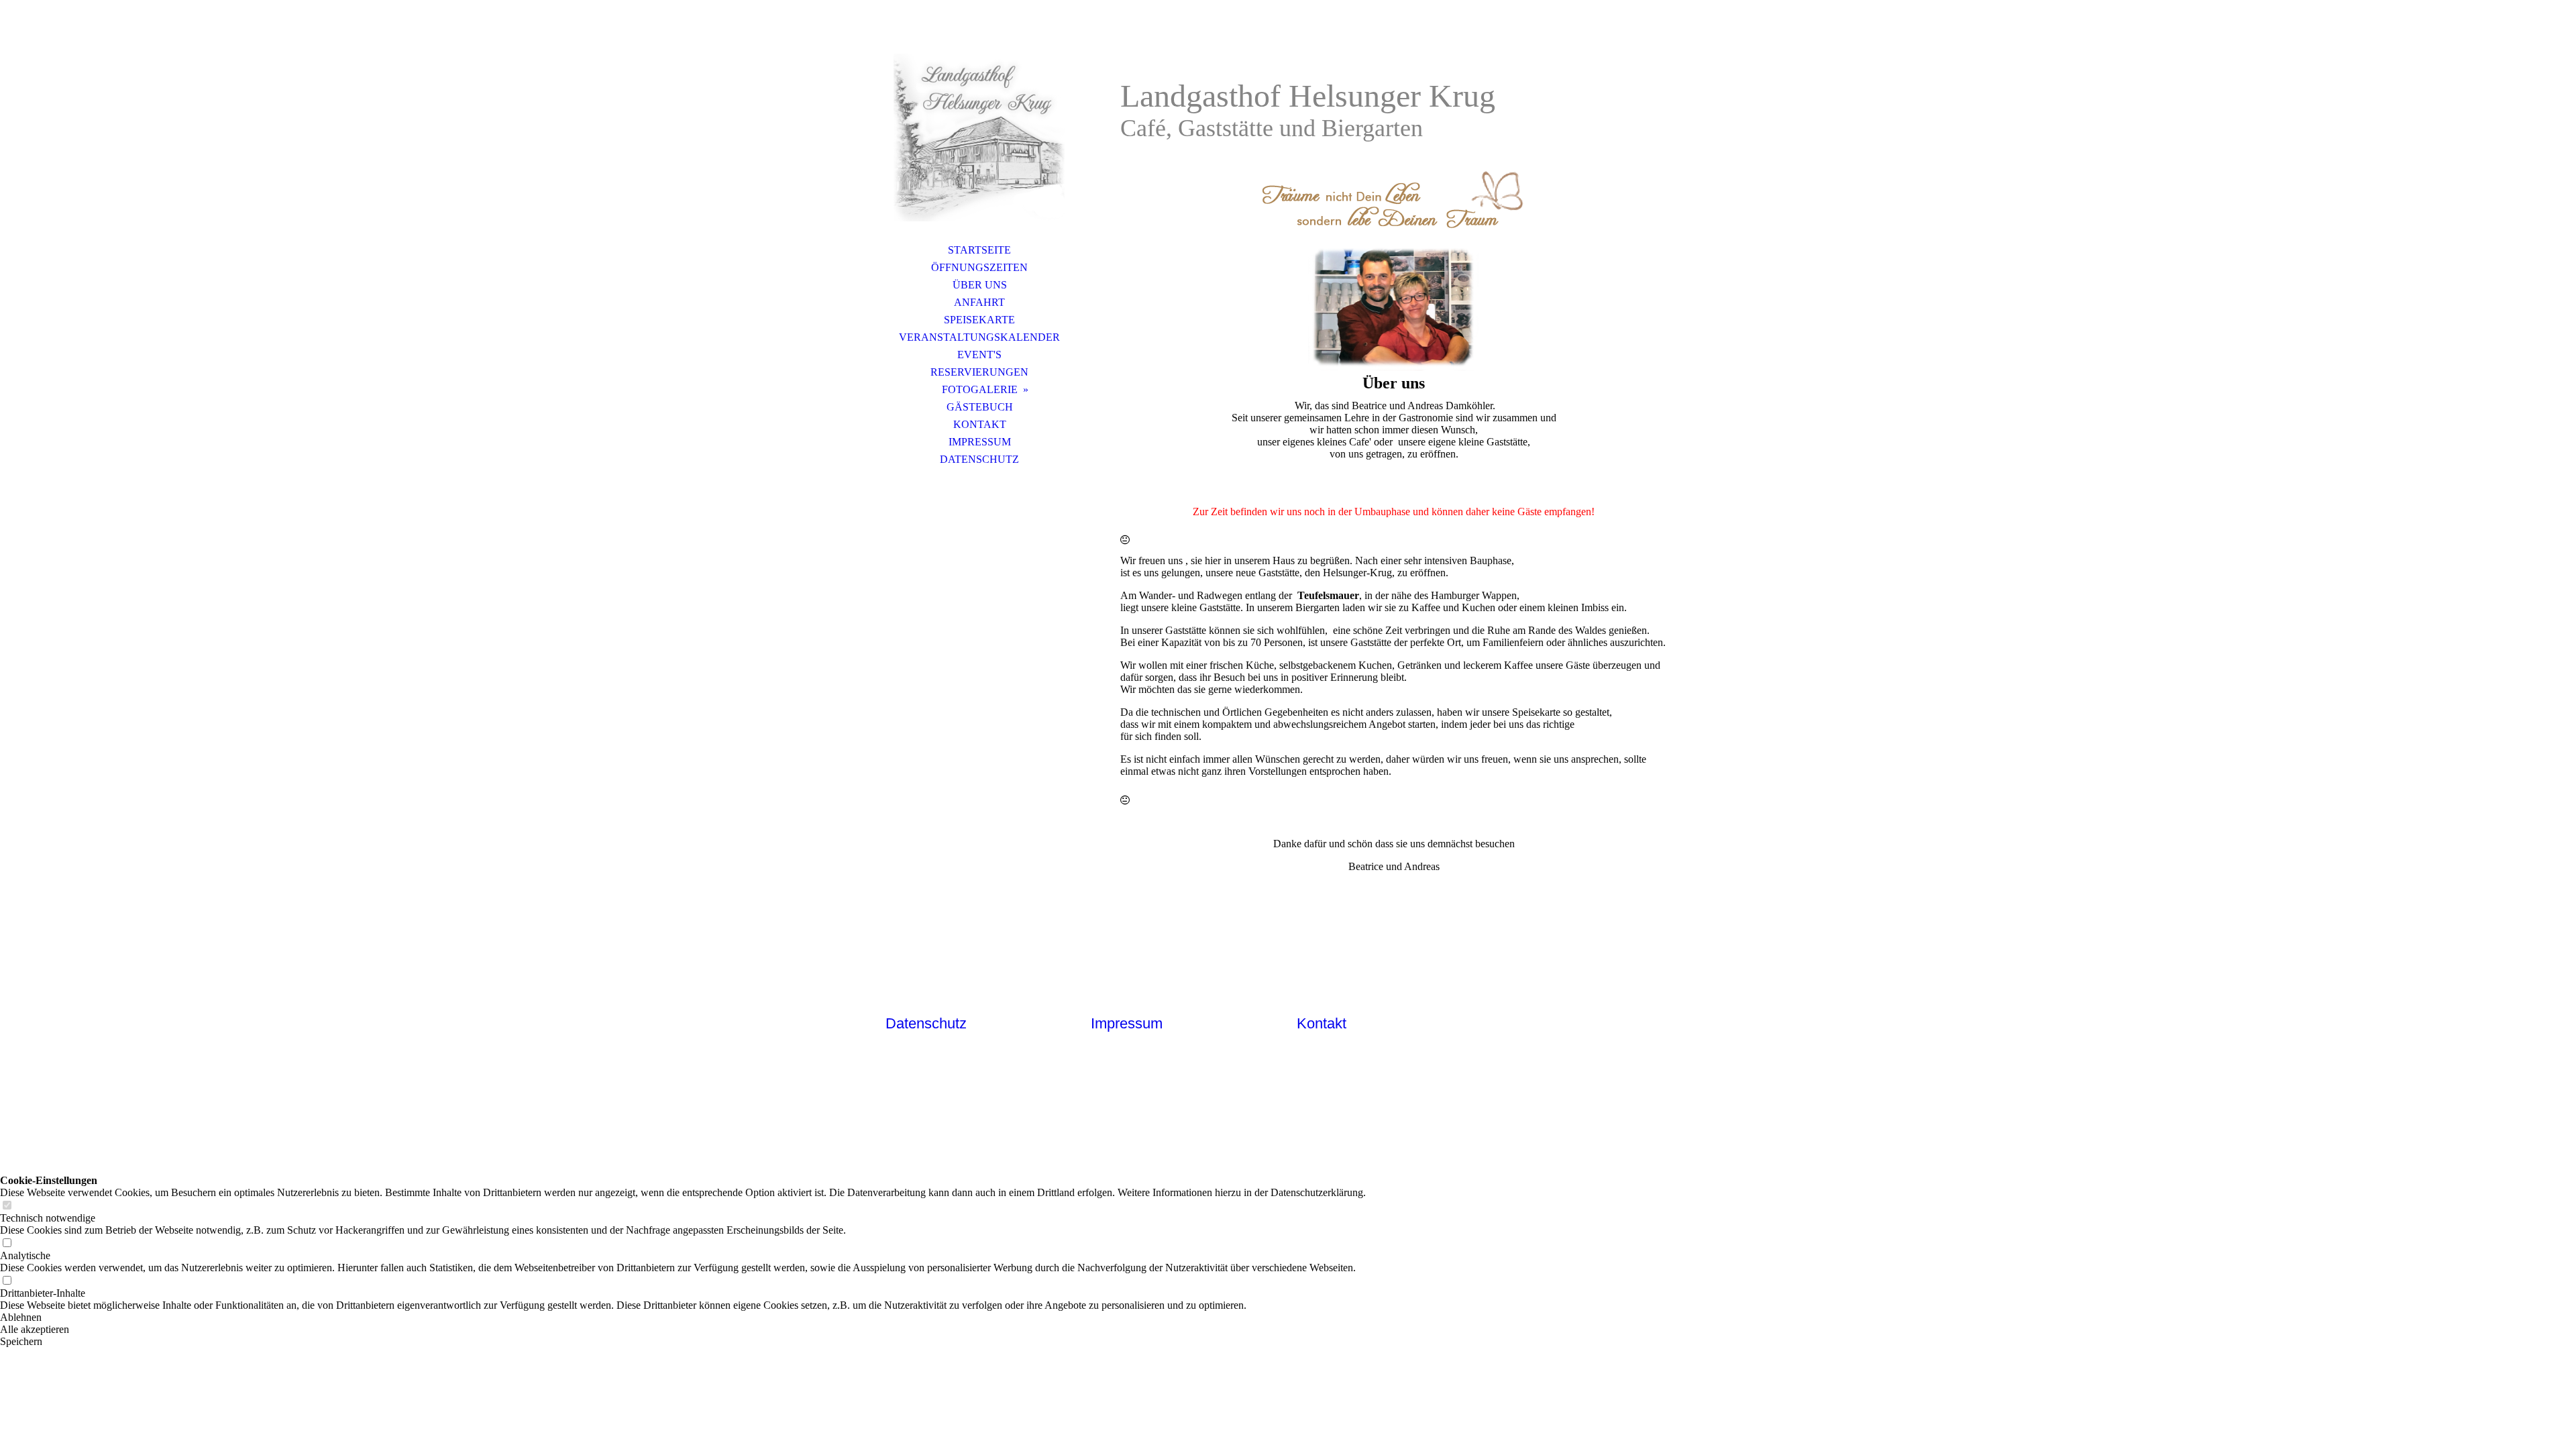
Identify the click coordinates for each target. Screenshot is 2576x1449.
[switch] (7, 1206)
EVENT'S (979, 355)
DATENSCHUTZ (979, 459)
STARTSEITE (979, 250)
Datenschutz (926, 1023)
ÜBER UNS (980, 285)
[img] (979, 138)
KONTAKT (980, 424)
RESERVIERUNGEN (979, 372)
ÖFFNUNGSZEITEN (979, 267)
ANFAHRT (979, 302)
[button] (683, 1318)
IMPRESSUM (980, 442)
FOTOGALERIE (980, 389)
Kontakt (1322, 1023)
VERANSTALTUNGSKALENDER (979, 337)
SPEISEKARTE (979, 320)
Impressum (1127, 1023)
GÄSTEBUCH (980, 407)
